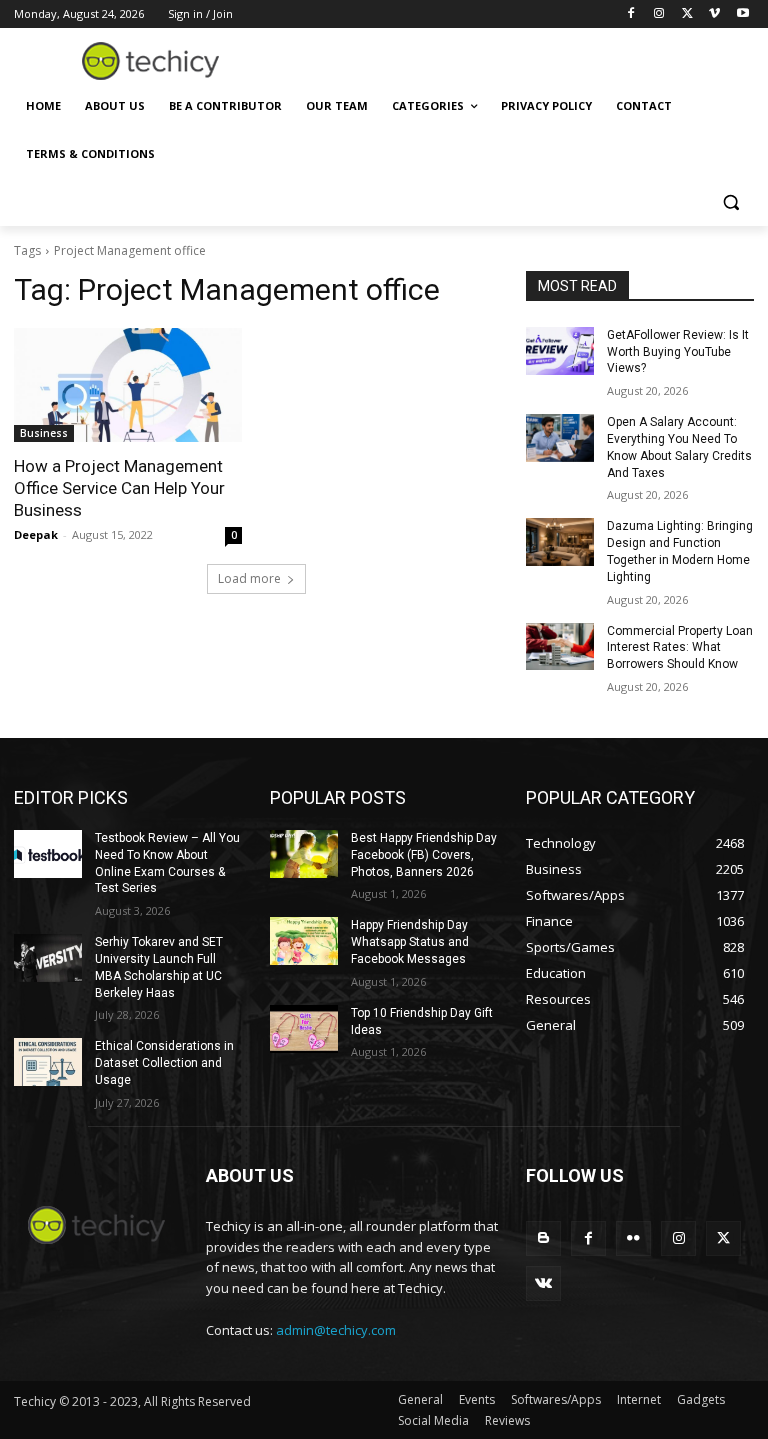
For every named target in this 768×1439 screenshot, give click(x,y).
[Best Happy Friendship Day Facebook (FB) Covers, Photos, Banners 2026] (304, 854)
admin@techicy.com (336, 1330)
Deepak (36, 534)
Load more (249, 578)
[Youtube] (742, 14)
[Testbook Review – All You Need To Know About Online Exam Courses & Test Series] (48, 854)
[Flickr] (633, 1238)
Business (44, 433)
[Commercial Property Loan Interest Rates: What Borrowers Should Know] (560, 647)
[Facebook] (631, 14)
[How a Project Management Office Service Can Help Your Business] (128, 385)
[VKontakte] (543, 1283)
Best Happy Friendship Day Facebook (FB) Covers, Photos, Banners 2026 (424, 855)
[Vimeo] (714, 14)
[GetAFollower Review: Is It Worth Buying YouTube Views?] (560, 351)
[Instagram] (659, 14)
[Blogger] (543, 1238)
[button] (730, 202)
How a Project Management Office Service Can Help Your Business (119, 488)
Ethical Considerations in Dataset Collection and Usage (164, 1063)
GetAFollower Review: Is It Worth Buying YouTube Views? (678, 352)
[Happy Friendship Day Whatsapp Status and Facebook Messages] (304, 941)
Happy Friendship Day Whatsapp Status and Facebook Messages (410, 942)
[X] (687, 14)
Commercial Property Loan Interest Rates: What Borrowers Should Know (680, 648)
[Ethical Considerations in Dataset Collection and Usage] (48, 1062)
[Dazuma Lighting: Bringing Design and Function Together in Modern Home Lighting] (560, 542)
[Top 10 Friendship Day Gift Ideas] (304, 1029)
